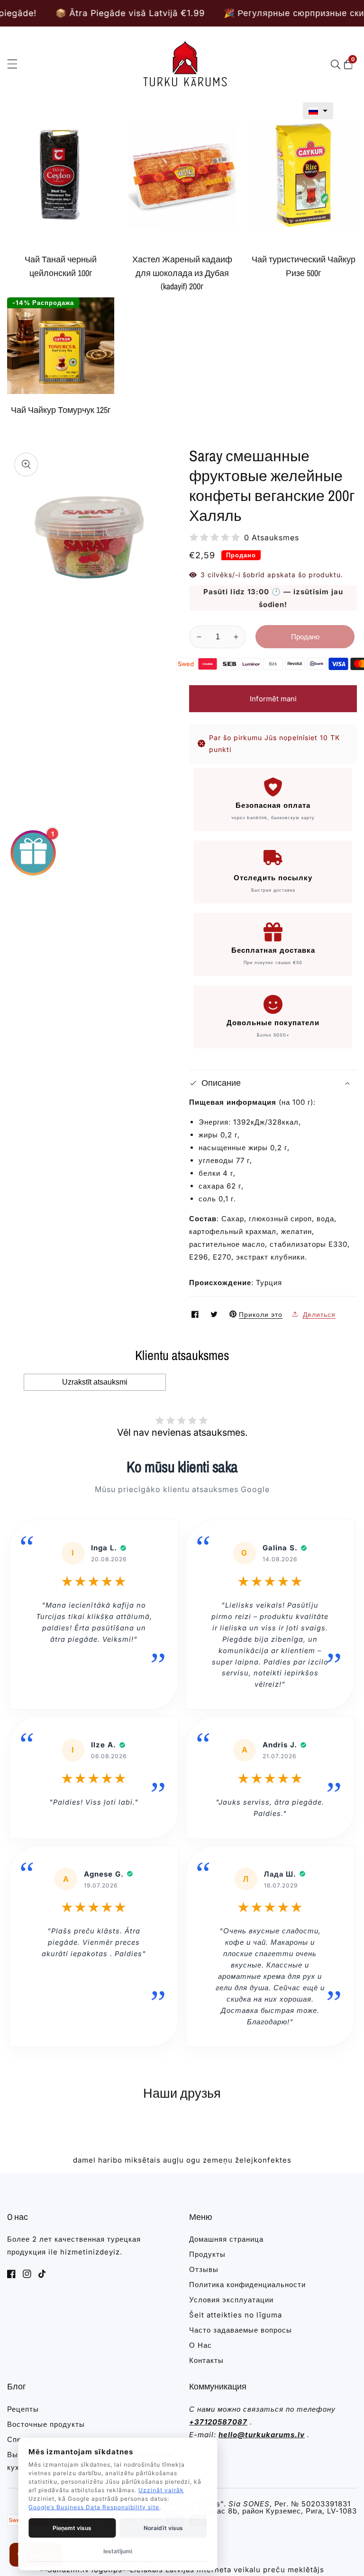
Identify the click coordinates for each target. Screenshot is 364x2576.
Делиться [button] (319, 1314)
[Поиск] (337, 64)
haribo (110, 2160)
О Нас (200, 2345)
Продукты (207, 2254)
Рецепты (23, 2409)
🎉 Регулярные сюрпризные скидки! (229, 13)
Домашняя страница (226, 2239)
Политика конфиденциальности (247, 2285)
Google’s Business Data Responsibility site (94, 2507)
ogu (193, 2160)
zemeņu (218, 2160)
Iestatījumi (118, 2551)
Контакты (206, 2360)
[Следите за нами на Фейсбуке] (196, 1314)
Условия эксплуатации (231, 2300)
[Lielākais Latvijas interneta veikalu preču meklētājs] (223, 2570)
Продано (305, 637)
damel (84, 2160)
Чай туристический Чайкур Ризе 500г (304, 266)
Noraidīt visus (163, 2528)
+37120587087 (218, 2422)
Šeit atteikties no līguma (236, 2315)
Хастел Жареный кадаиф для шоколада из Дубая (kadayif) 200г (182, 273)
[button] (318, 111)
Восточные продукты (46, 2424)
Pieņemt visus (72, 2528)
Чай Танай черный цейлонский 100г (61, 266)
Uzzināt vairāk (161, 2490)
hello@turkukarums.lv (262, 2435)
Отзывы (204, 2269)
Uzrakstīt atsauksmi (95, 1382)
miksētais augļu (154, 2160)
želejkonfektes (263, 2160)
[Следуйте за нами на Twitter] (215, 1314)
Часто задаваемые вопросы (241, 2330)
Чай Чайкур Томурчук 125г (61, 410)
